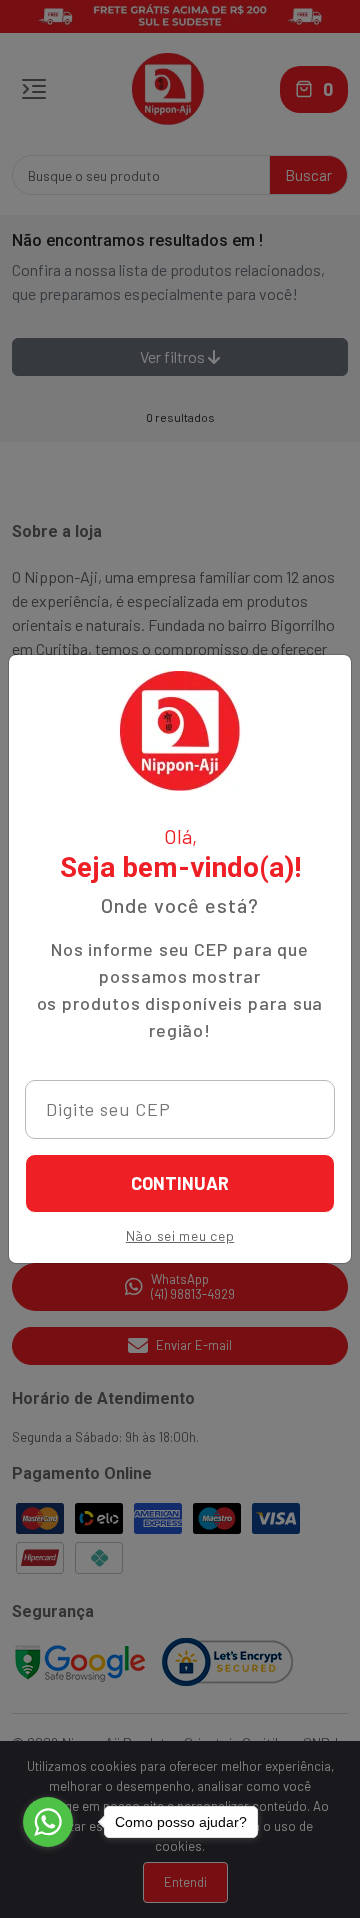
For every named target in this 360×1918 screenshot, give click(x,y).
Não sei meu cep (180, 1235)
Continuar (180, 1183)
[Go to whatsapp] (48, 1822)
